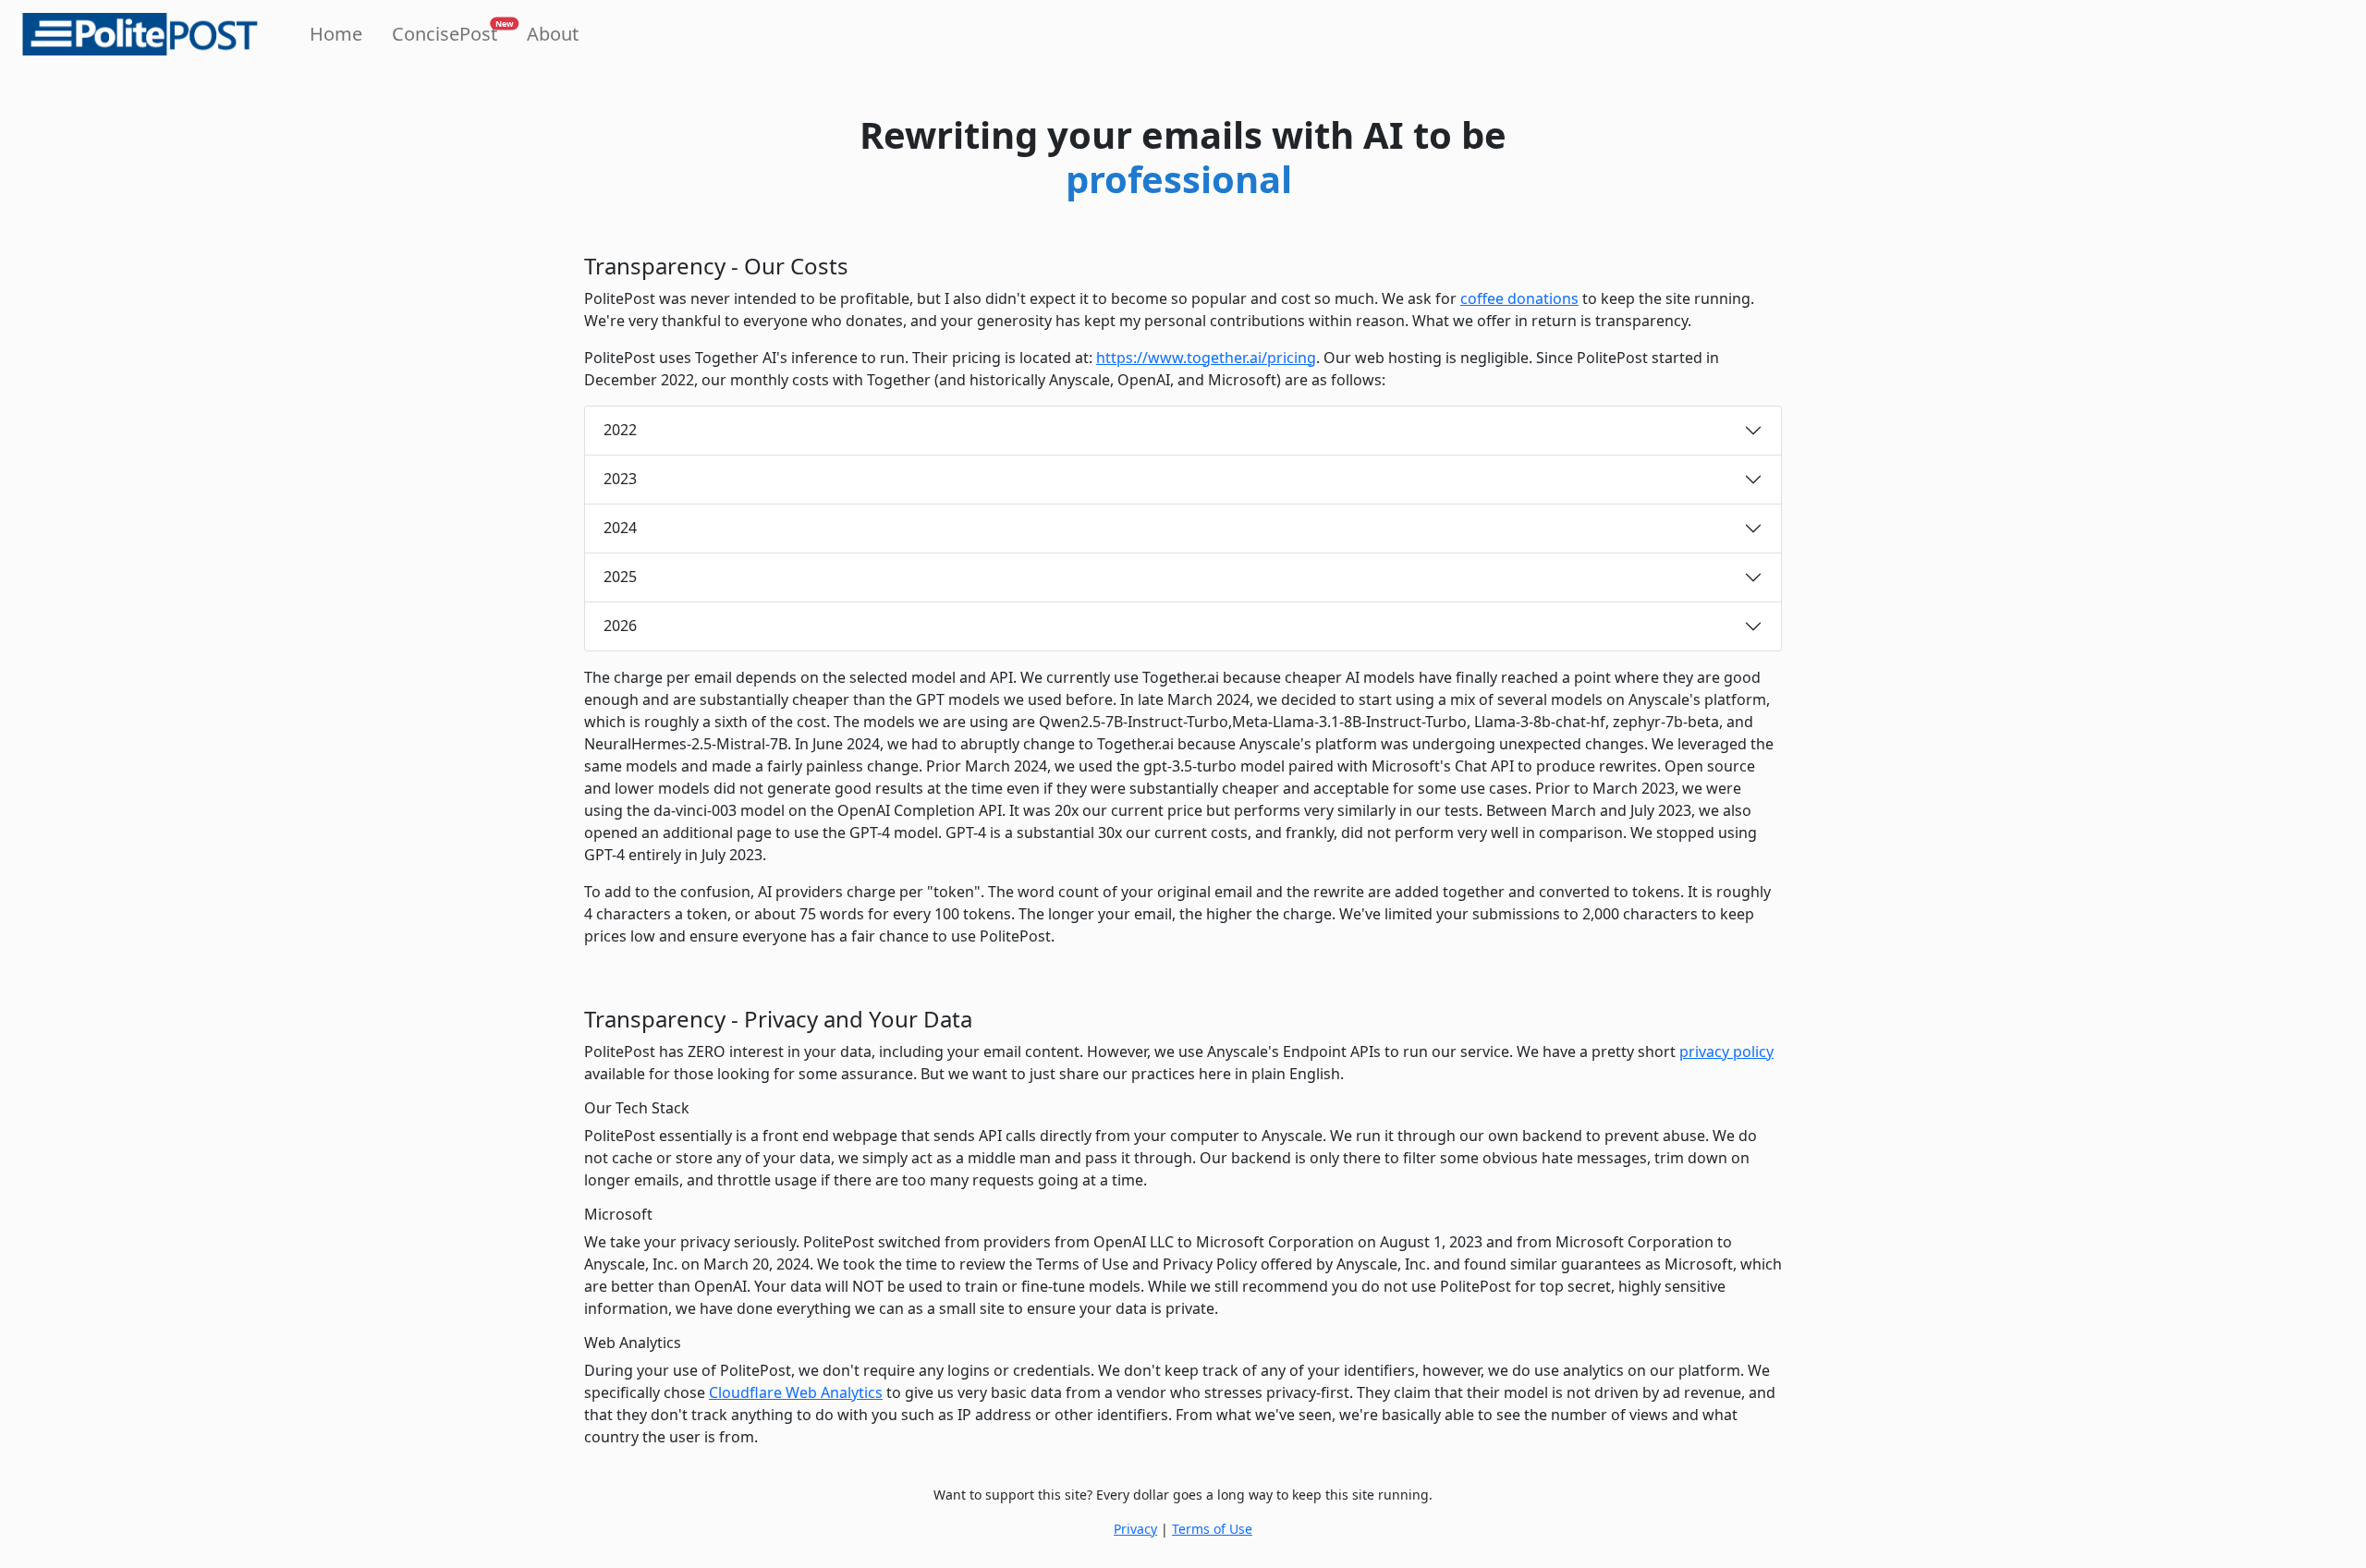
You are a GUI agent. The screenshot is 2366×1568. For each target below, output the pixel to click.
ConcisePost (448, 32)
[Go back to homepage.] (140, 34)
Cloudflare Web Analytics (796, 1392)
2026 (620, 626)
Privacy (1135, 1529)
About (553, 34)
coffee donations (1519, 298)
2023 (620, 479)
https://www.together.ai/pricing (1206, 358)
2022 (620, 430)
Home (336, 34)
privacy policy (1726, 1051)
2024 (620, 528)
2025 (620, 577)
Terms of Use (1212, 1529)
